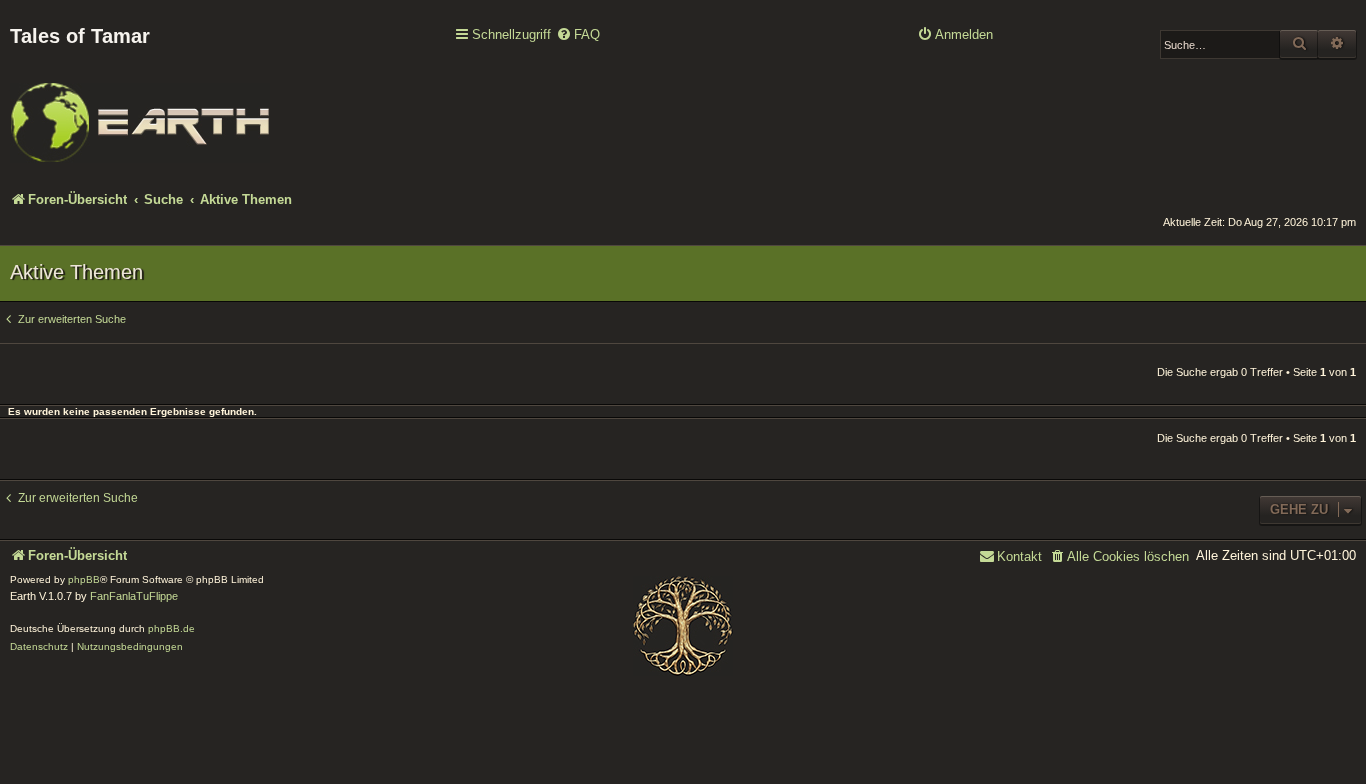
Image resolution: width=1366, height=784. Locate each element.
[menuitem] (578, 35)
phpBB (84, 579)
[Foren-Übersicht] (140, 109)
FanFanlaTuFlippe (134, 596)
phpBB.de (171, 628)
